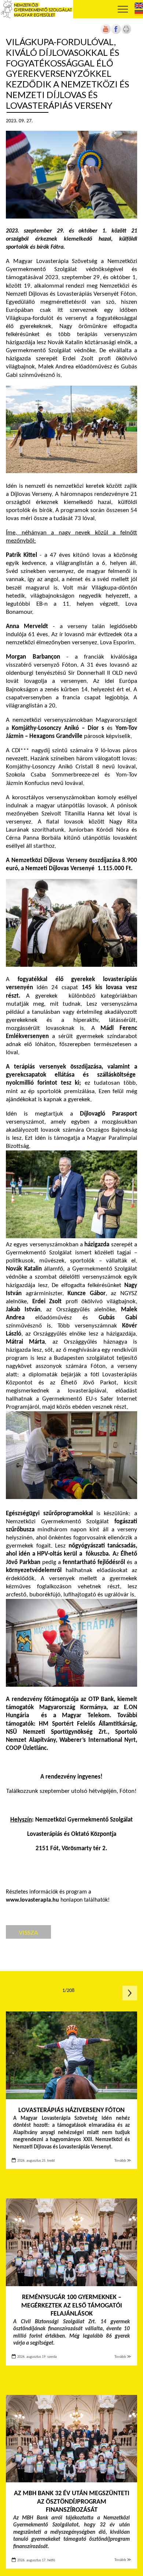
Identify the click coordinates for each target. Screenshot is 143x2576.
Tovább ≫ (123, 2161)
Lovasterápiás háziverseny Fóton (71, 2110)
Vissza (28, 1932)
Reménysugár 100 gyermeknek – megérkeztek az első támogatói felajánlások (72, 2306)
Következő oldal (130, 1993)
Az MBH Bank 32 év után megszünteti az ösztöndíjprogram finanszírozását (72, 2502)
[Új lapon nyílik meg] (116, 33)
